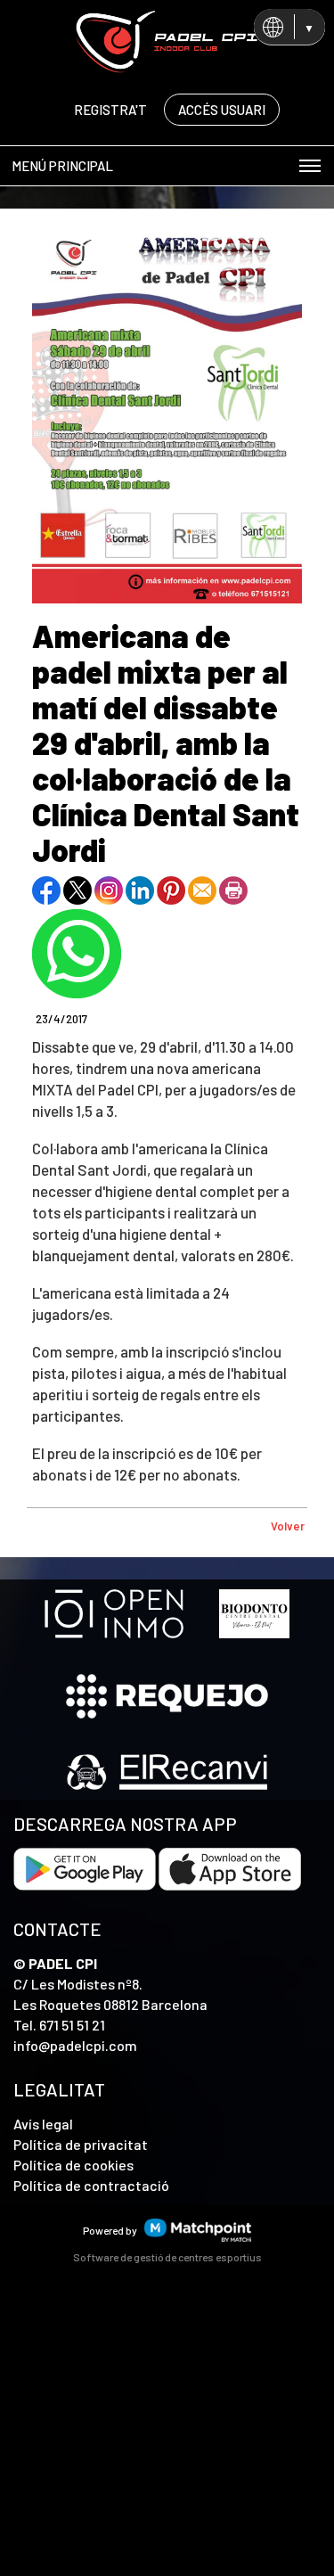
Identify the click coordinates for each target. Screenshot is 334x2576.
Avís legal (43, 2124)
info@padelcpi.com (75, 2045)
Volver (288, 1526)
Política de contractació (91, 2185)
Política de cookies (73, 2165)
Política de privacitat (81, 2144)
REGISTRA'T (110, 110)
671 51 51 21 (72, 2025)
